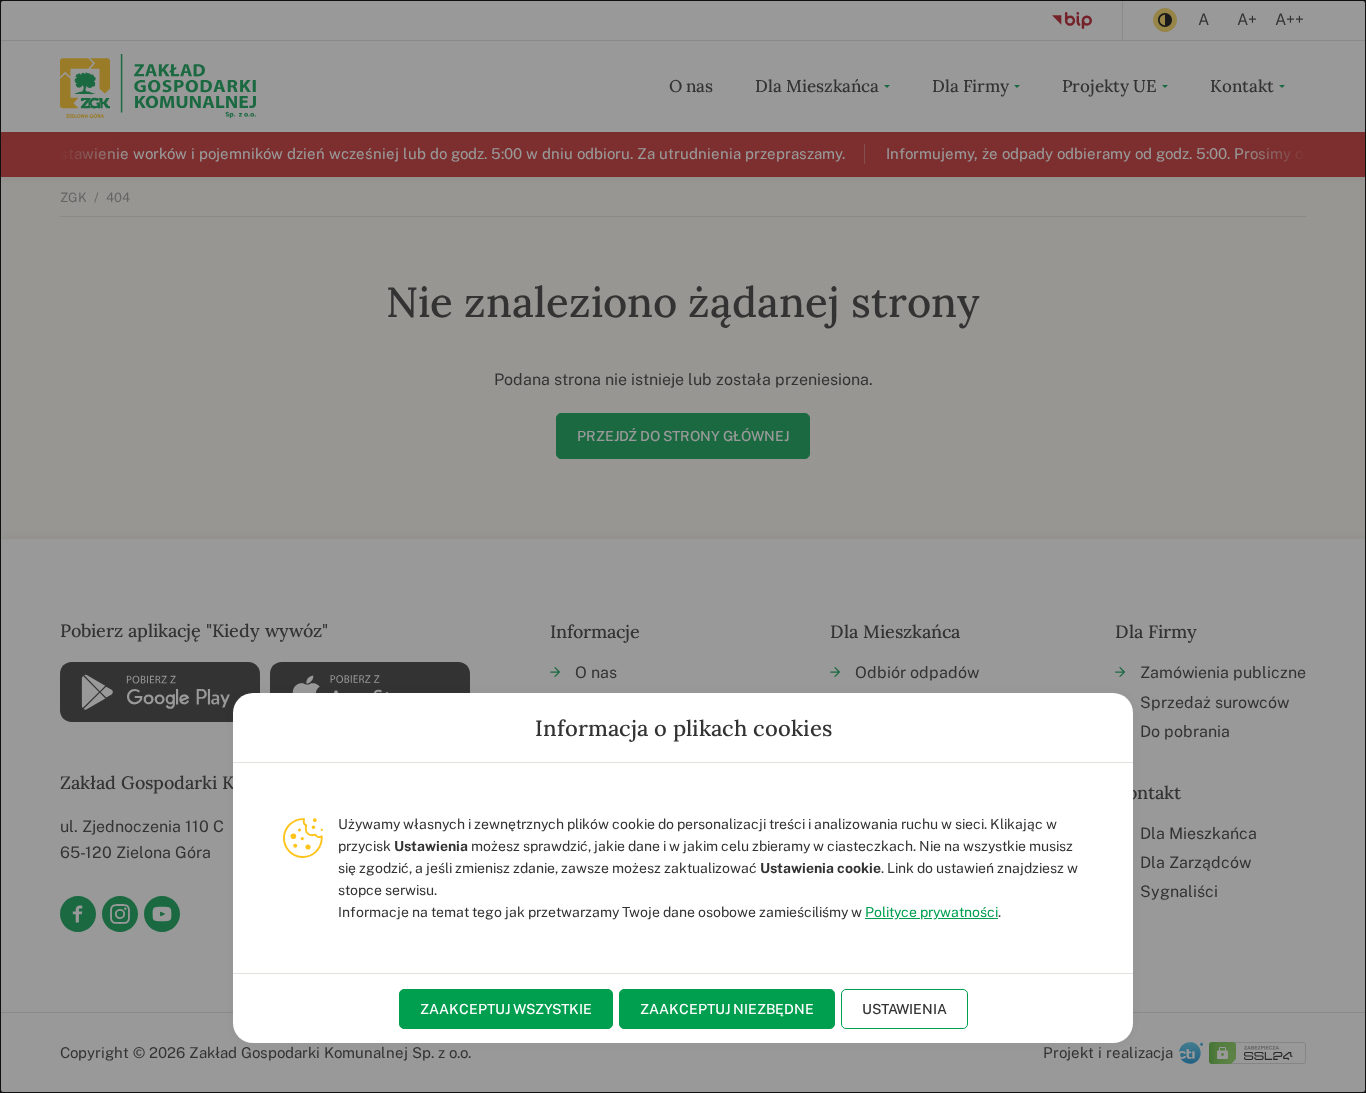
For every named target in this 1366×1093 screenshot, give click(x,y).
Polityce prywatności (931, 912)
